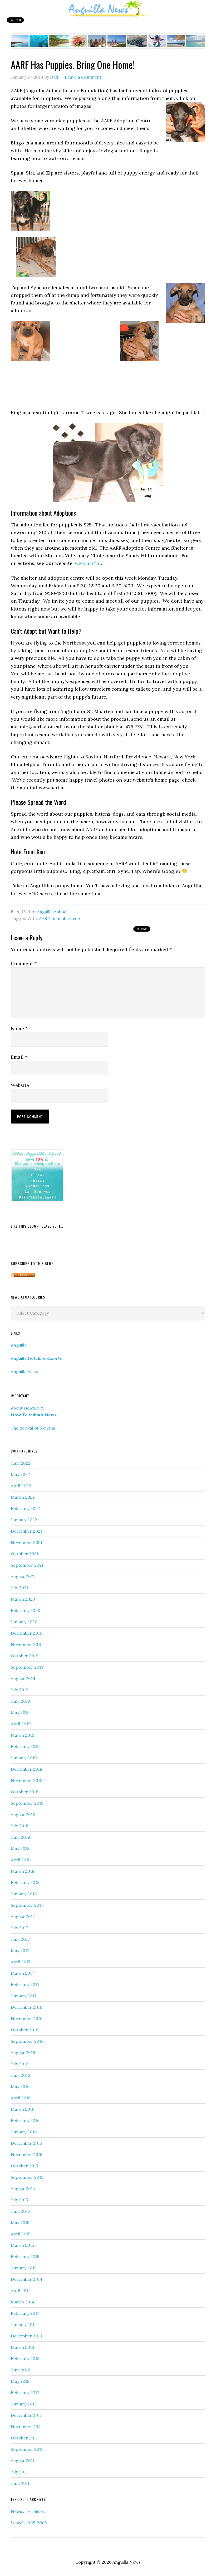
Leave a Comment (83, 77)
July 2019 (20, 1690)
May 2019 (20, 1712)
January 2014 (24, 2325)
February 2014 (25, 2313)
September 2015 (27, 2177)
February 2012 (25, 2393)
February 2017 (25, 1984)
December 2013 (26, 2336)
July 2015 (19, 2200)
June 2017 (20, 1939)
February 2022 (25, 1508)
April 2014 (21, 2291)
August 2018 (23, 1814)
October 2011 (24, 2438)
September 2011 (27, 2449)
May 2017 (20, 1950)
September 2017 (27, 1905)
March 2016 (23, 2109)
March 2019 (23, 1735)
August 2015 (23, 2188)
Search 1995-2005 (29, 2523)
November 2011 (26, 2427)
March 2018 (23, 1871)
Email (19, 1057)
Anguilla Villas (24, 1371)
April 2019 (21, 1724)
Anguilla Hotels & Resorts (36, 1358)
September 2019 (27, 1667)
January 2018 (24, 1894)
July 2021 (19, 1588)
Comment (24, 963)
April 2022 (21, 1486)
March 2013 (23, 2347)
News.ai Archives (28, 2511)
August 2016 (23, 2052)
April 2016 (21, 2098)
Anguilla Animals (53, 912)
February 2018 (25, 1882)
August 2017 (23, 1916)
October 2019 (25, 1656)
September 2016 (27, 2041)
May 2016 (20, 2086)
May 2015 (20, 2222)
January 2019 (24, 1758)
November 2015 (26, 2154)
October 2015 (24, 2166)
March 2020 (23, 1599)
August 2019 (23, 1678)
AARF (44, 918)
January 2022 (24, 1520)
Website (20, 1085)
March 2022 (23, 1497)
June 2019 (21, 1701)
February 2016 (25, 2120)
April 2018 (21, 1860)
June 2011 (20, 2483)
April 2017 (21, 1962)
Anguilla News (108, 9)
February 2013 (25, 2359)
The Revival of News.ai (33, 1428)
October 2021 (24, 1554)
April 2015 (21, 2234)
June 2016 (20, 2075)
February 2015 (25, 2257)
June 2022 (21, 1463)
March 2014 (23, 2302)
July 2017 (19, 1928)
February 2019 (25, 1746)
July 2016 (19, 2064)
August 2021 (23, 1576)
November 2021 (27, 1542)
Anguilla (19, 1345)
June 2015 (20, 2211)
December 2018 (26, 1769)
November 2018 (27, 1780)
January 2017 (24, 1996)
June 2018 (20, 1837)
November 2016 (27, 2018)
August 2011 (23, 2461)
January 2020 (24, 1622)
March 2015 (22, 2245)
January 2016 (24, 2132)
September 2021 (27, 1565)
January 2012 (24, 2404)
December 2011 (26, 2415)
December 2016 (26, 2007)
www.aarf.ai (88, 563)
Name (19, 1028)
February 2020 (26, 1610)
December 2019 (27, 1633)
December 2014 (27, 2279)
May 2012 (20, 2381)
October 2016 (24, 2030)
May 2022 (20, 1474)
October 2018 (24, 1792)
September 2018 (27, 1803)
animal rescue (66, 918)
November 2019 (27, 1644)
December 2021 (26, 1531)
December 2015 (26, 2143)
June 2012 (20, 2370)
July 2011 (19, 2472)
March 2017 (22, 1973)
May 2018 (20, 1848)
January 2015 (24, 2268)
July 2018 (19, 1826)
